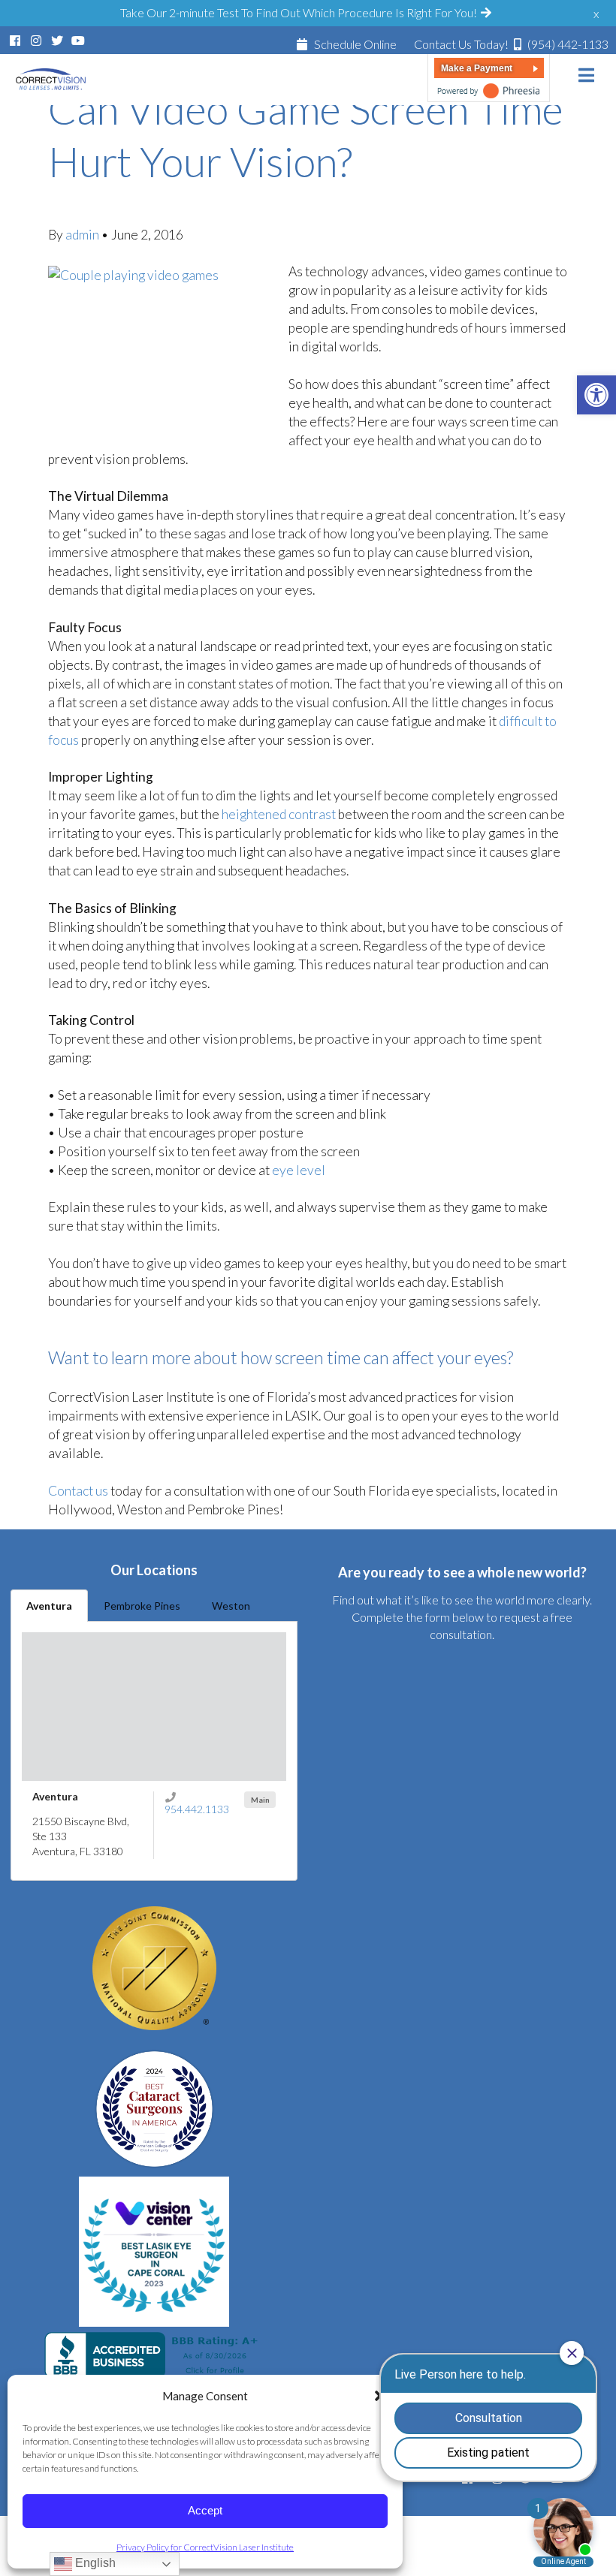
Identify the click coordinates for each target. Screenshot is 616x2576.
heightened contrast (279, 814)
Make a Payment (477, 68)
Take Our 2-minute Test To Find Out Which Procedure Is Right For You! (300, 12)
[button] (596, 395)
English (94, 2563)
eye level (299, 1170)
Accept (205, 2510)
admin (83, 235)
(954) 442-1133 (511, 44)
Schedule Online (354, 44)
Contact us (78, 1491)
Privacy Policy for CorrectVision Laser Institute (205, 2547)
